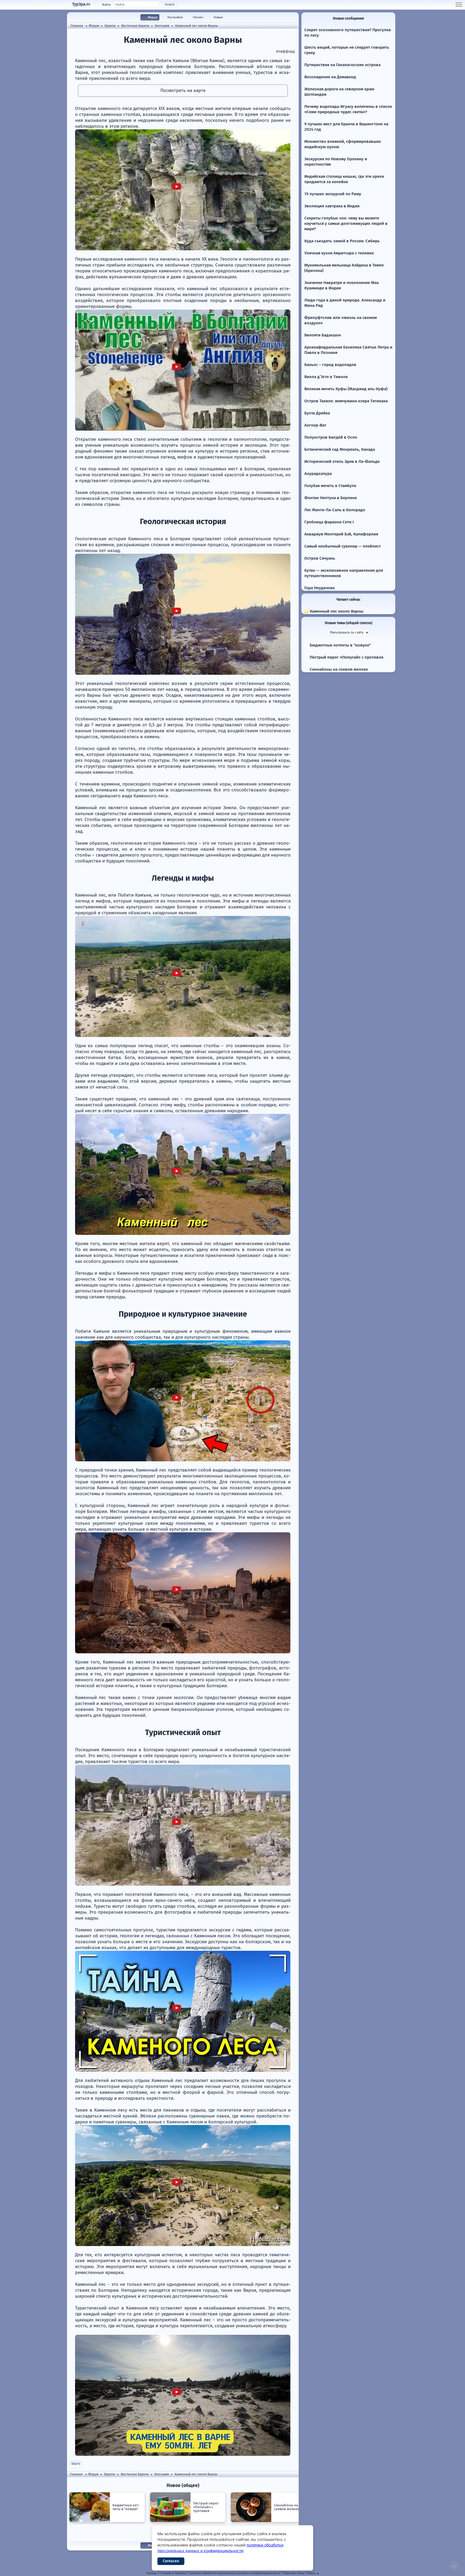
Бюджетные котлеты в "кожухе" (340, 645)
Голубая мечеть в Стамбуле (330, 486)
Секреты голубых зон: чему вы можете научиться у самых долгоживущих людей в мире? (346, 223)
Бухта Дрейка (317, 413)
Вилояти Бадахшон (323, 335)
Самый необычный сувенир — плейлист (343, 546)
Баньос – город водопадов (330, 365)
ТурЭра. (81, 4)
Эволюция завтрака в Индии (332, 206)
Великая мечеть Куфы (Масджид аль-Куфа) (346, 389)
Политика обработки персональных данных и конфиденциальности (234, 2573)
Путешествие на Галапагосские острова (342, 65)
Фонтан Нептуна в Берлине (331, 498)
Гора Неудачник (320, 588)
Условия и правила (173, 2573)
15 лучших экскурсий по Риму (333, 194)
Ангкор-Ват (315, 425)
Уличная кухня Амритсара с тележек (339, 253)
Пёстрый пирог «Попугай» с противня (346, 657)
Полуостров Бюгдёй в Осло (331, 437)
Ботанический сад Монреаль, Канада (340, 449)
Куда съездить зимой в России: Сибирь (342, 241)
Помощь (152, 2573)
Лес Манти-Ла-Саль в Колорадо (335, 510)
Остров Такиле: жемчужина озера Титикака (346, 401)
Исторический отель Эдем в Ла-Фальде (342, 461)
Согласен (171, 2561)
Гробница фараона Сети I (329, 522)
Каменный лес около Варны (336, 611)
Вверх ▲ (313, 2573)
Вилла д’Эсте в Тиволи (326, 377)
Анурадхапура (318, 474)
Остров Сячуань (320, 558)
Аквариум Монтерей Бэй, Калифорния (341, 534)
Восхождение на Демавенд (330, 77)
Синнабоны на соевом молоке (338, 669)
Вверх (76, 2464)
